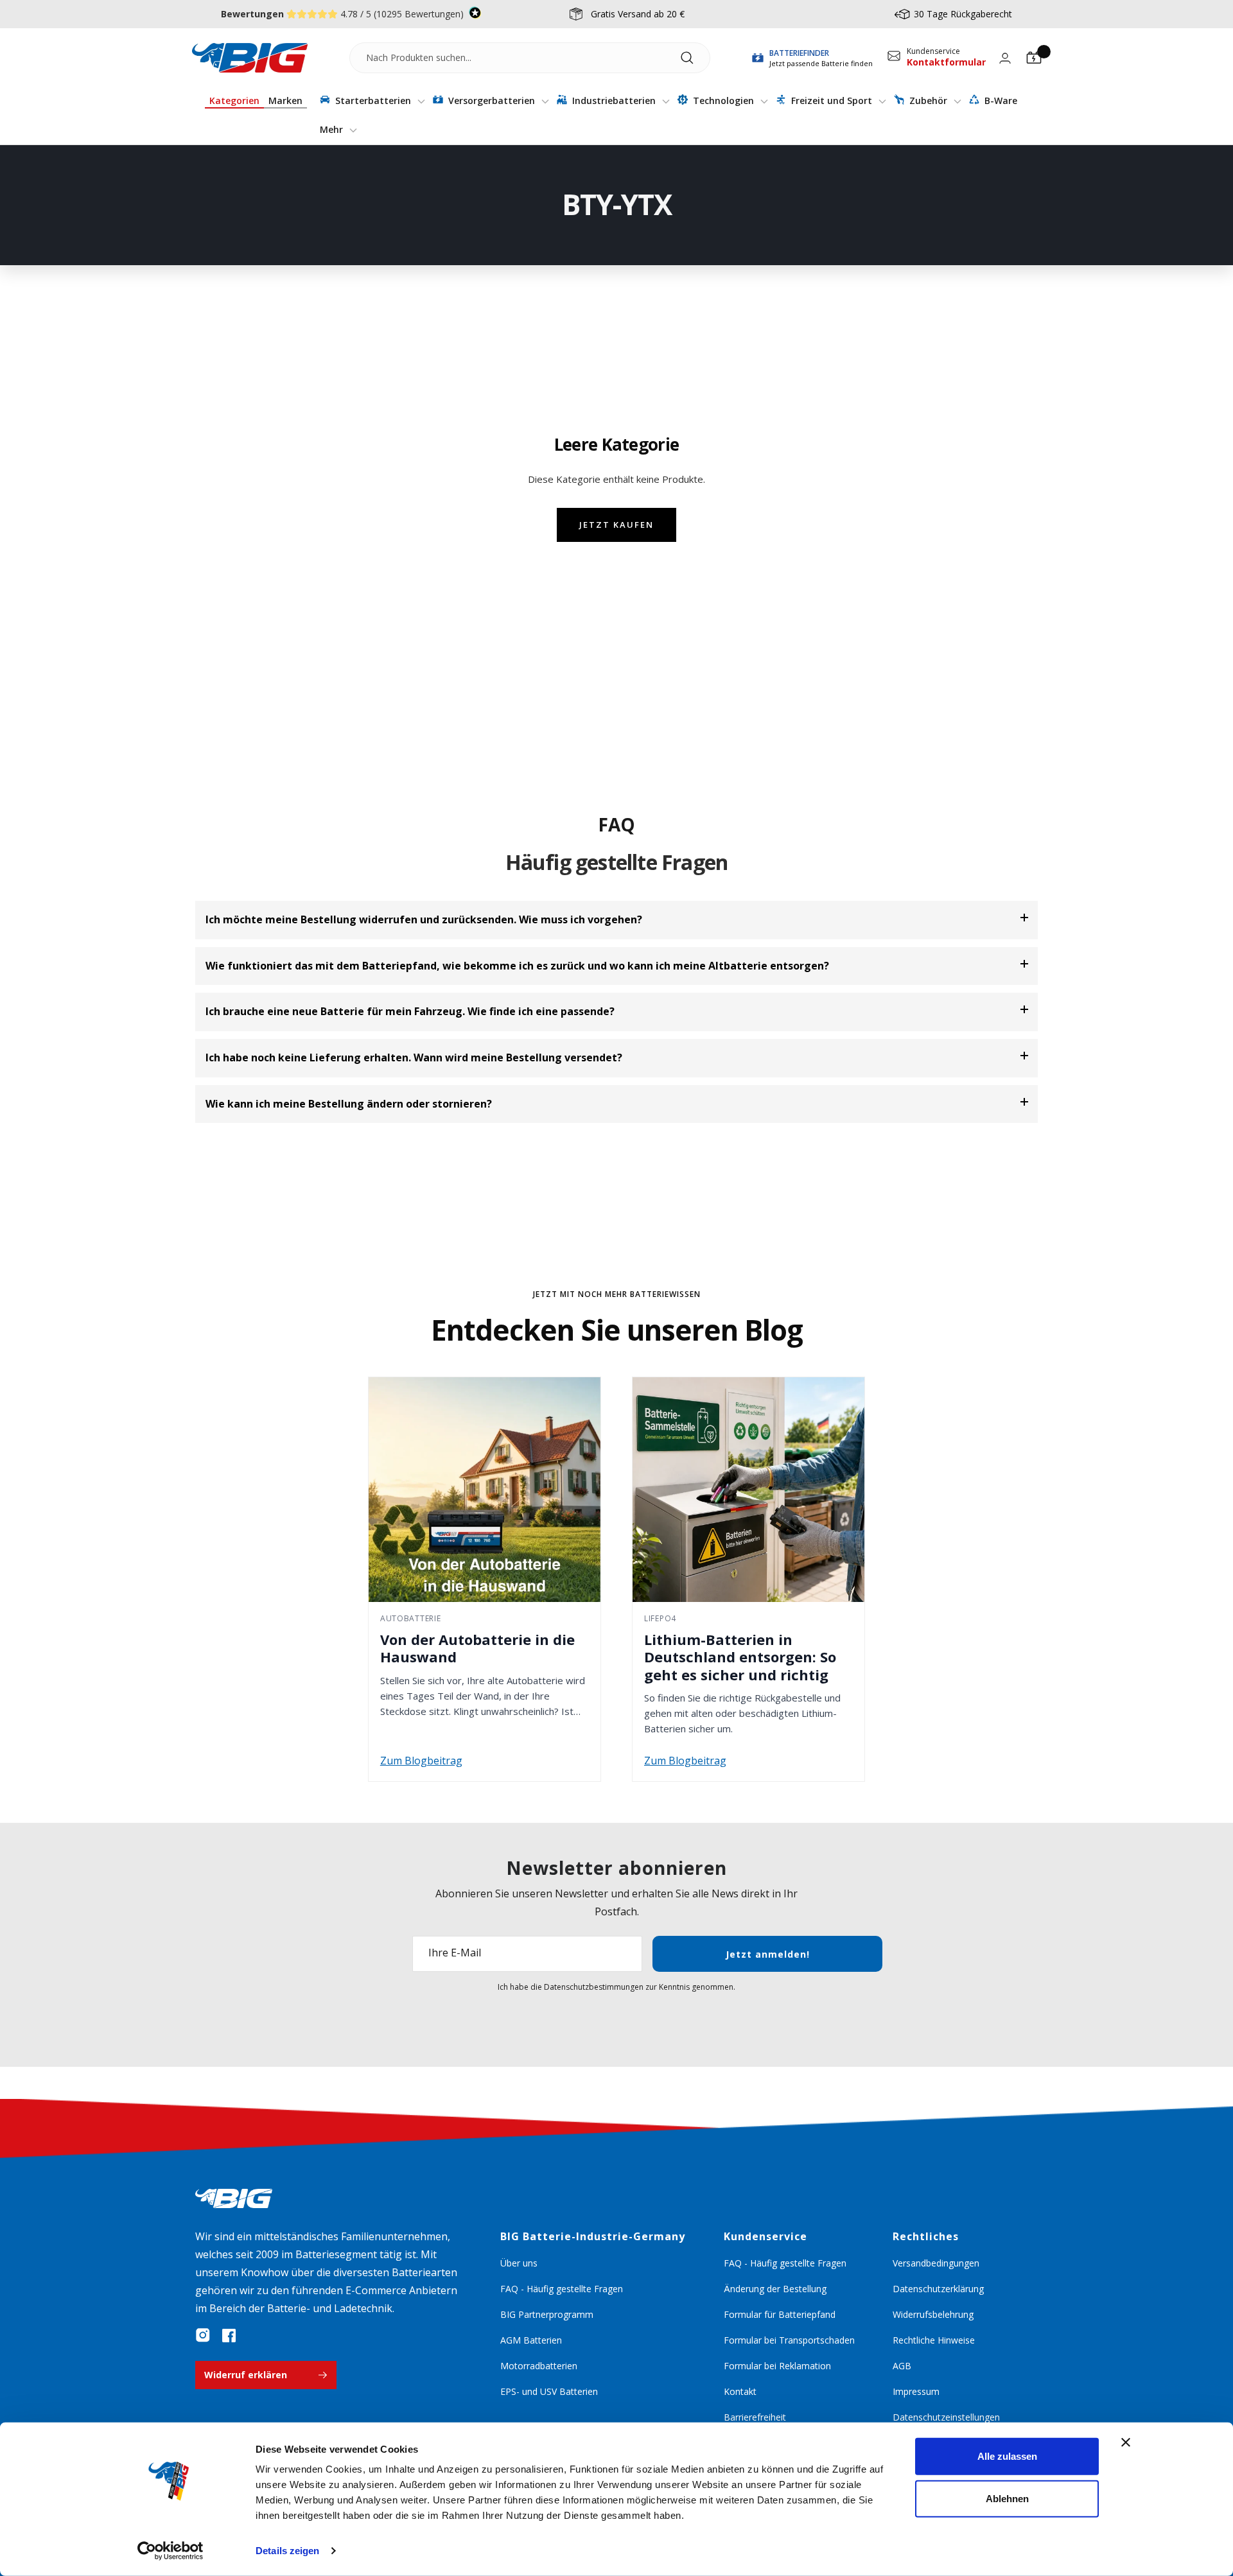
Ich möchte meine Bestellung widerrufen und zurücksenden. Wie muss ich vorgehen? (424, 919)
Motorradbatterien (539, 2366)
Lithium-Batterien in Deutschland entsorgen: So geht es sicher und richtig (740, 1657)
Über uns (519, 2263)
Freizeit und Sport (832, 100)
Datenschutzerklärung (938, 2289)
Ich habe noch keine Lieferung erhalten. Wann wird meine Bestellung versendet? (414, 1057)
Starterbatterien (373, 100)
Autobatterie (411, 1618)
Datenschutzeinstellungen (946, 2417)
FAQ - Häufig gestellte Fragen (562, 2289)
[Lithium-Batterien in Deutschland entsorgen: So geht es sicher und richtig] (748, 1490)
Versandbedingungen (936, 2263)
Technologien (723, 100)
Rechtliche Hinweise (934, 2340)
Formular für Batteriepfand (780, 2314)
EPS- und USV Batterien (549, 2391)
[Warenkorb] (1034, 58)
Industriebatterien (614, 100)
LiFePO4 (660, 1618)
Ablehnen (1007, 2498)
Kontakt (740, 2391)
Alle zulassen (1007, 2456)
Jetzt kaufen (616, 525)
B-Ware (1000, 100)
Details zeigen (287, 2551)
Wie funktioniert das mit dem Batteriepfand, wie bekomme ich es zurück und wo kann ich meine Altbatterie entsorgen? (517, 966)
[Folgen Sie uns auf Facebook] (229, 2335)
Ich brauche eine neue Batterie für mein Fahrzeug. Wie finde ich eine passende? (410, 1011)
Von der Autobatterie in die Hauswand (477, 1648)
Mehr (333, 129)
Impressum (916, 2391)
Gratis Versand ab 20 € (638, 14)
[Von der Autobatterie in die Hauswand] (485, 1490)
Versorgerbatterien (492, 100)
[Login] (1005, 58)
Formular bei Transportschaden (789, 2340)
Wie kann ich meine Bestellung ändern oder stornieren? (349, 1104)
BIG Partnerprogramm (547, 2314)
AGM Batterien (531, 2340)
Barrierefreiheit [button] (755, 2417)
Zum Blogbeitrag (421, 1761)
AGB (902, 2366)
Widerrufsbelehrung (933, 2314)
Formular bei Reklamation (777, 2366)
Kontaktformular (946, 62)
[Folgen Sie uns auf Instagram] (203, 2335)
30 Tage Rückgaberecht (963, 14)
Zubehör (928, 100)
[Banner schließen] (1126, 2442)
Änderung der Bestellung (775, 2289)
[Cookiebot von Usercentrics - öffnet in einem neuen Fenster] (171, 2551)
